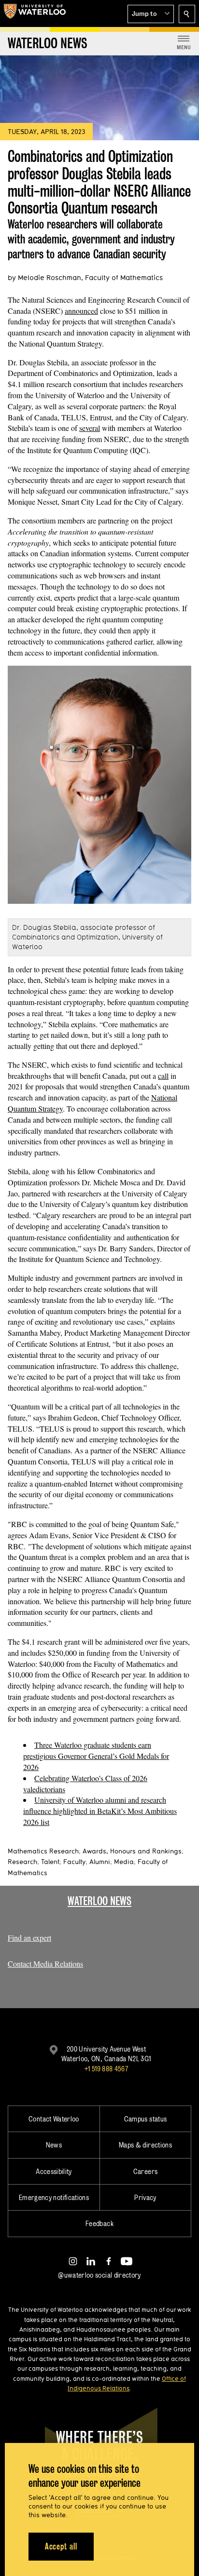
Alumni (100, 1862)
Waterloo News (99, 1901)
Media (124, 1862)
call (163, 1076)
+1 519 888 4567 (106, 2069)
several (90, 428)
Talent (50, 1862)
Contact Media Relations (45, 1964)
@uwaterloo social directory (99, 2275)
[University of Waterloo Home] (35, 13)
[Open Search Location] (187, 14)
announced (81, 311)
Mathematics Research (43, 1851)
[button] (151, 14)
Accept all (61, 2546)
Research (22, 1862)
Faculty (74, 1862)
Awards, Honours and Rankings (132, 1851)
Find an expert (29, 1938)
